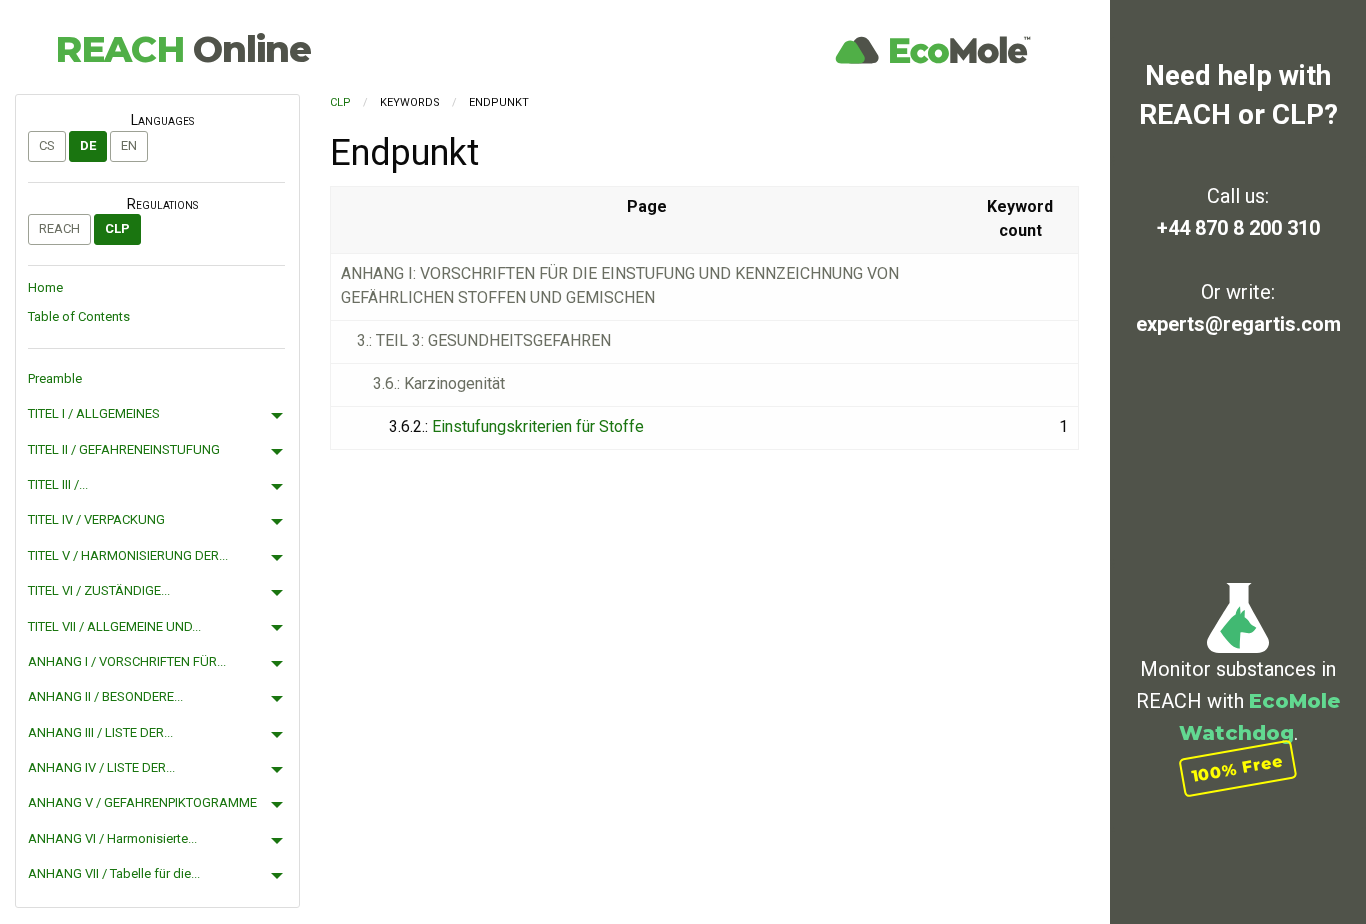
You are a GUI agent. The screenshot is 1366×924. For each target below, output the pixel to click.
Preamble (55, 378)
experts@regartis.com (1238, 324)
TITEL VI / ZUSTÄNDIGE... (99, 590)
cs (47, 145)
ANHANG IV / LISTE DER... (101, 767)
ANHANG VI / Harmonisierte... (112, 838)
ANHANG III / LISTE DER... (100, 732)
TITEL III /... (58, 484)
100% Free (1238, 768)
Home (45, 287)
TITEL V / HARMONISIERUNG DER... (128, 555)
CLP (117, 228)
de (88, 145)
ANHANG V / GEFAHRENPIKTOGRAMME (142, 802)
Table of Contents (79, 316)
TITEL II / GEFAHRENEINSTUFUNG (124, 449)
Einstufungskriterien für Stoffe (538, 426)
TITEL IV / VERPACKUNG (96, 519)
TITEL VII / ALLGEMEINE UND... (114, 626)
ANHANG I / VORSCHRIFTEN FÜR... (127, 661)
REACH (183, 49)
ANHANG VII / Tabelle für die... (114, 873)
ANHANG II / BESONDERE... (105, 696)
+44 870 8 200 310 (1238, 228)
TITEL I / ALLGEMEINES (94, 413)
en (129, 145)
